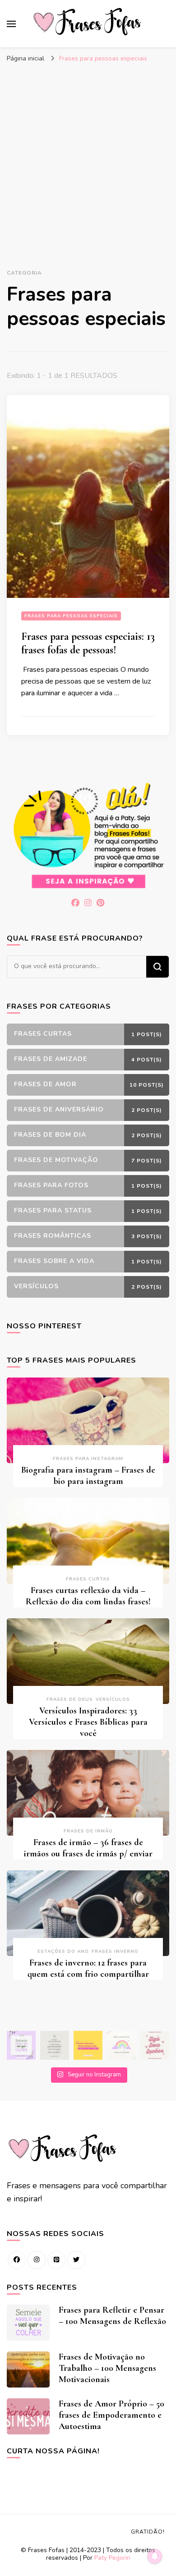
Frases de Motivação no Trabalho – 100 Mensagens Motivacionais (107, 2368)
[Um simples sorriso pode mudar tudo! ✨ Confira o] (121, 2045)
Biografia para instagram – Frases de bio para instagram (88, 1476)
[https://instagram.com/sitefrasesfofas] (37, 2260)
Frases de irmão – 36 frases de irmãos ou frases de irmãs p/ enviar (88, 1848)
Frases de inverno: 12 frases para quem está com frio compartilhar (88, 1968)
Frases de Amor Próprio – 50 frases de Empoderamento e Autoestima (111, 2415)
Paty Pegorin (112, 2558)
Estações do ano (63, 1952)
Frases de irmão (88, 1831)
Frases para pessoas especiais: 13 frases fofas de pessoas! (88, 643)
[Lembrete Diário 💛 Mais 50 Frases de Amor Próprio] (155, 2045)
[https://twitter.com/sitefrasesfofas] (76, 2260)
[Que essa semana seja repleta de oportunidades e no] (55, 2045)
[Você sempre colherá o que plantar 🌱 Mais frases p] (21, 2045)
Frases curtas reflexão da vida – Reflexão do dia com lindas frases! (88, 1596)
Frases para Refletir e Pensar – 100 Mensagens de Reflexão (112, 2316)
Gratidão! (148, 2532)
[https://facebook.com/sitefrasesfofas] (17, 2260)
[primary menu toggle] (11, 24)
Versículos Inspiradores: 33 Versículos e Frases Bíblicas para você (88, 1722)
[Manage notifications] (155, 2556)
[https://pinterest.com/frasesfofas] (56, 2260)
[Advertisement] (88, 160)
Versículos (113, 1699)
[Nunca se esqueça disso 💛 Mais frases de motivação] (88, 2045)
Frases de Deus (70, 1699)
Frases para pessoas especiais (71, 616)
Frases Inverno (115, 1952)
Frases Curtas (88, 1579)
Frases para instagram (88, 1459)
